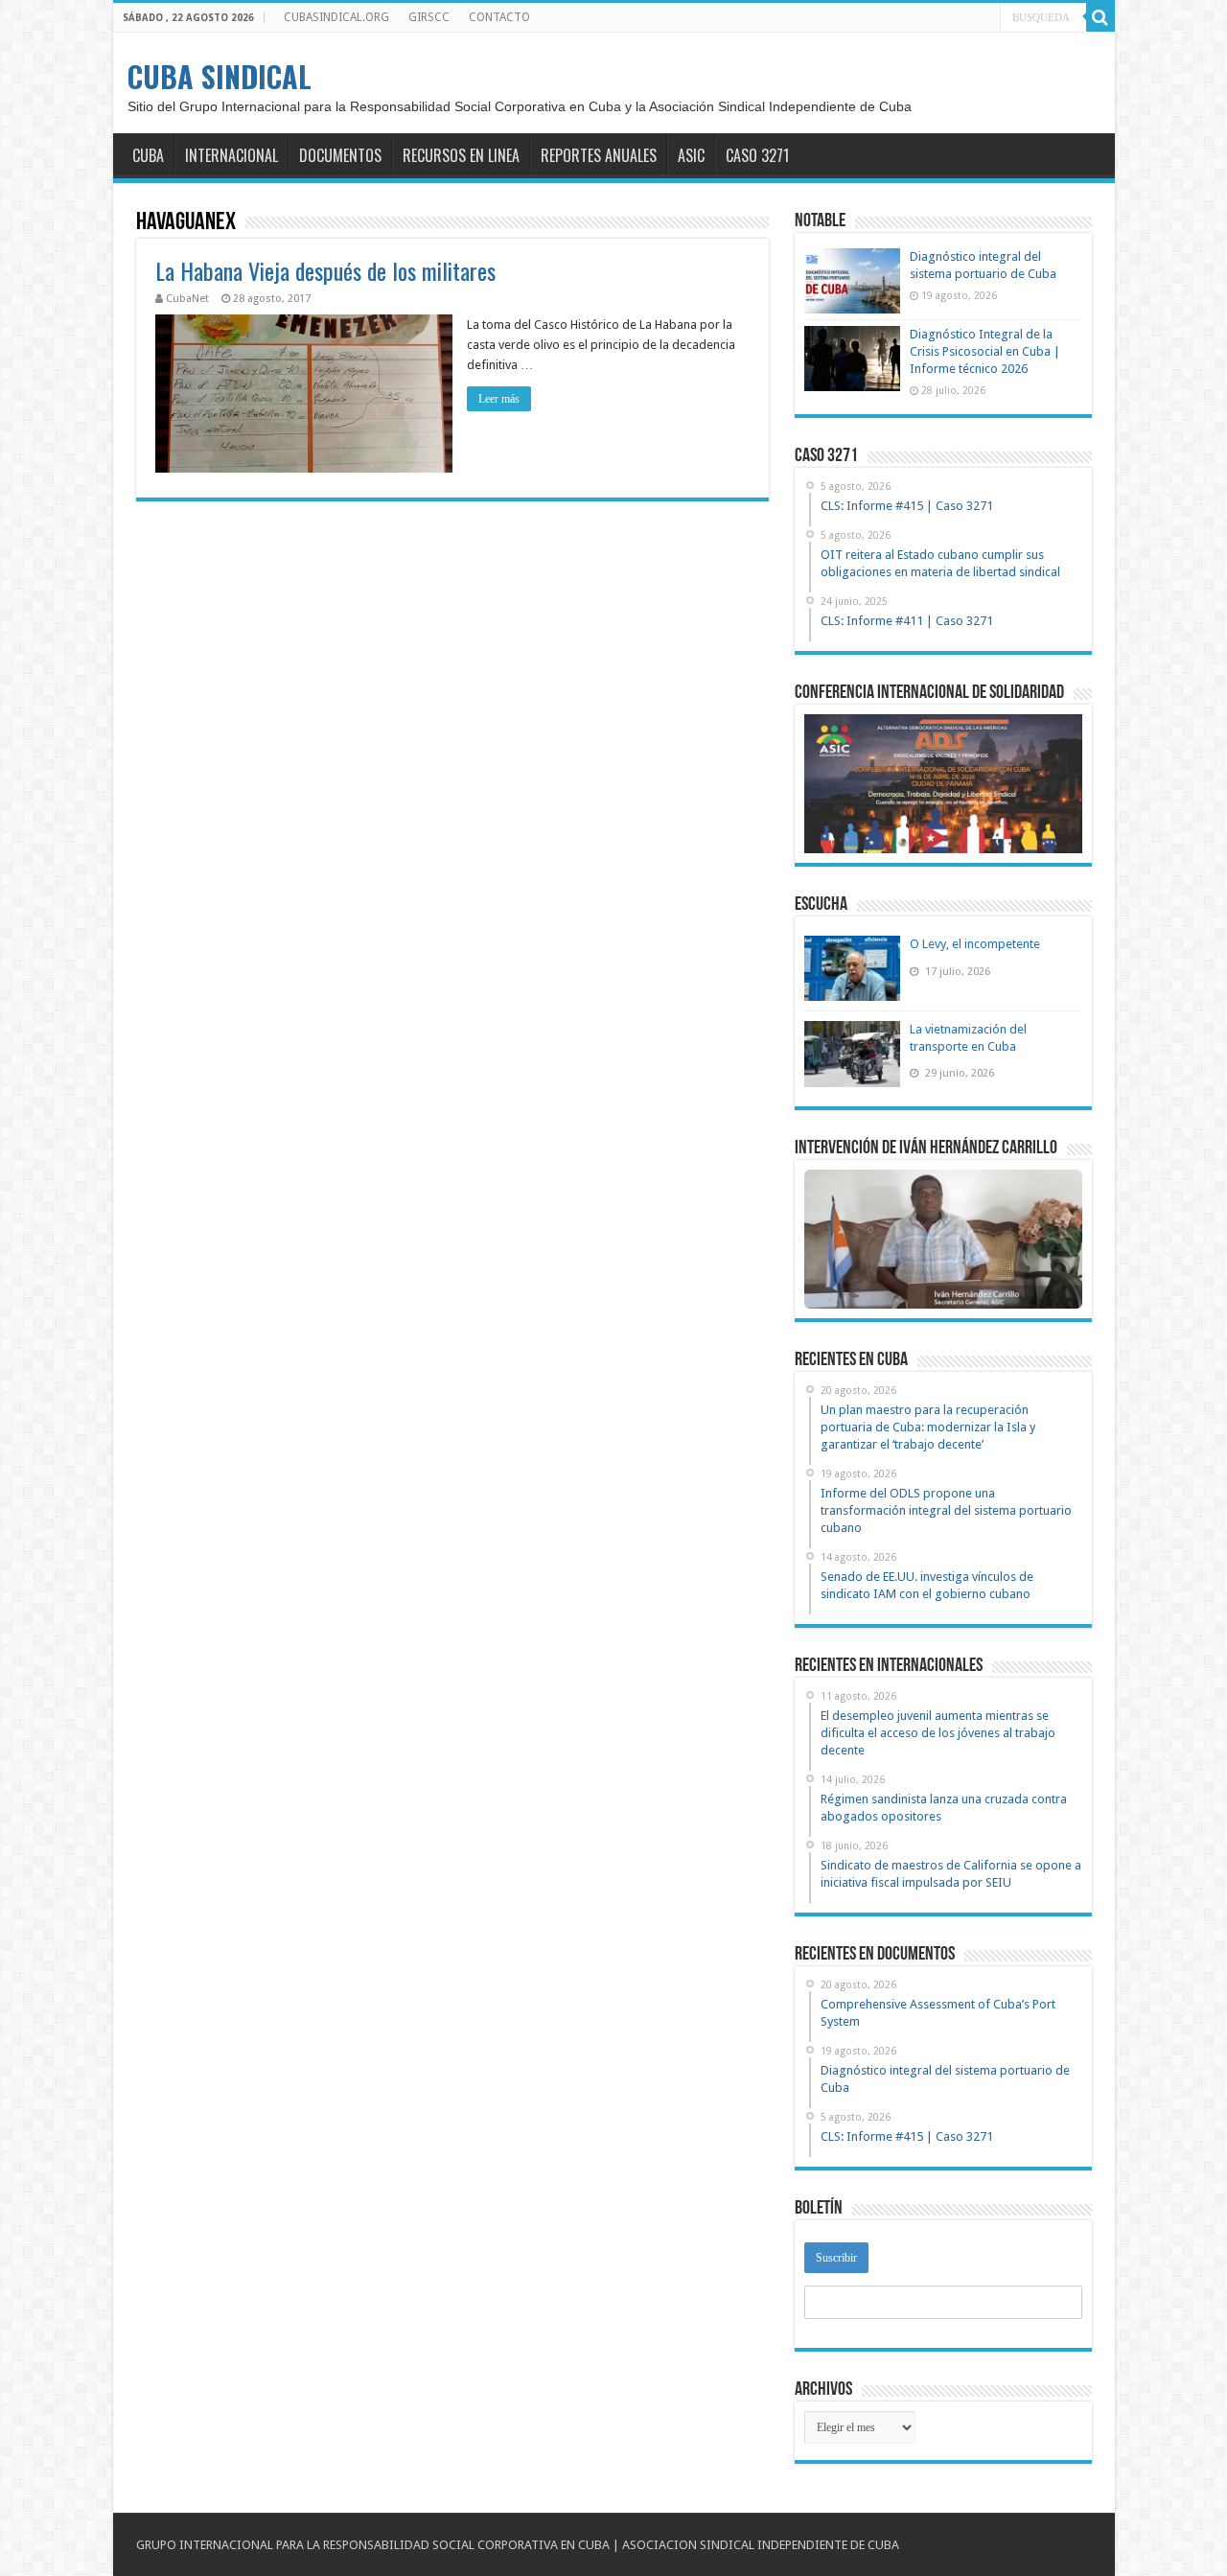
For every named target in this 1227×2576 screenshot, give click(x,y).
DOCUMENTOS (340, 155)
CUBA (148, 155)
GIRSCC (429, 17)
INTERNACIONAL (232, 155)
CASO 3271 (757, 155)
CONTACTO (499, 17)
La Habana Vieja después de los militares (325, 270)
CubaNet (187, 299)
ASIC (691, 155)
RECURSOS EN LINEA (461, 155)
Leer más (499, 399)
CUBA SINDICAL (220, 76)
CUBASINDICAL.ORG (336, 17)
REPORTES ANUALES (599, 155)
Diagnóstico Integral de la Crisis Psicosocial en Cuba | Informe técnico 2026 (985, 351)
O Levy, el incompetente (975, 944)
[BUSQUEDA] (1100, 17)
